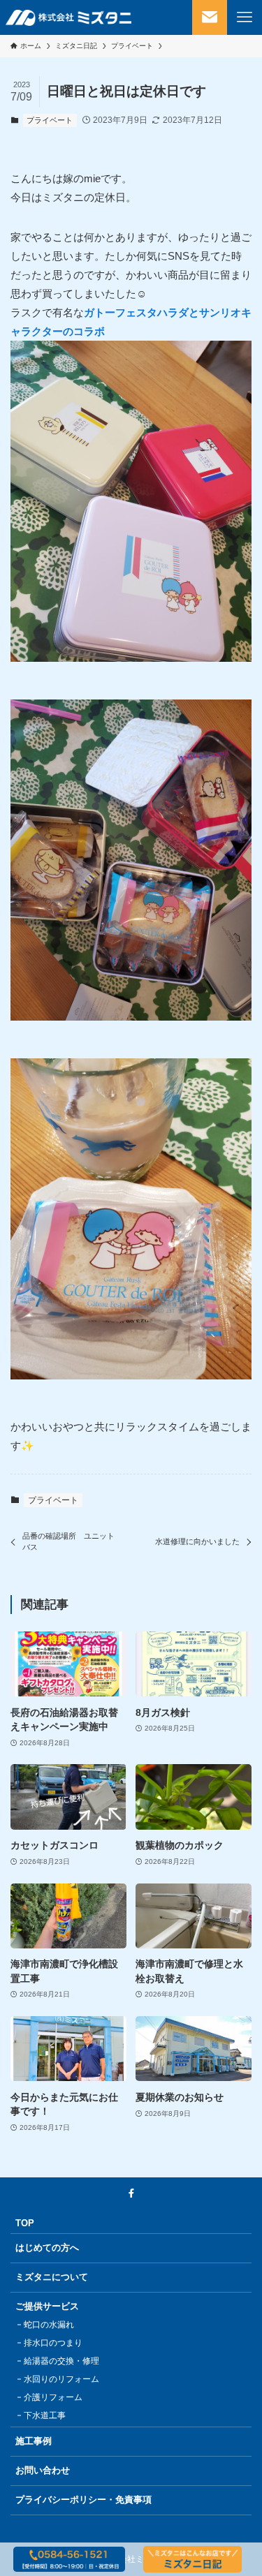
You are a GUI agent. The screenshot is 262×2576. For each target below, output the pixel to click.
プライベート (50, 120)
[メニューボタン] (245, 17)
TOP (25, 2223)
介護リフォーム (53, 2397)
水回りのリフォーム (61, 2379)
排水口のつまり (53, 2343)
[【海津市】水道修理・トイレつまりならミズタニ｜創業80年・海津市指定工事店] (68, 17)
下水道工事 (45, 2415)
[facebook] (131, 2193)
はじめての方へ (47, 2248)
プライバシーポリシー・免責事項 (83, 2500)
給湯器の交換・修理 (61, 2361)
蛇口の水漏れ (49, 2325)
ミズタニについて (52, 2277)
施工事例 (34, 2441)
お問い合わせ (43, 2470)
